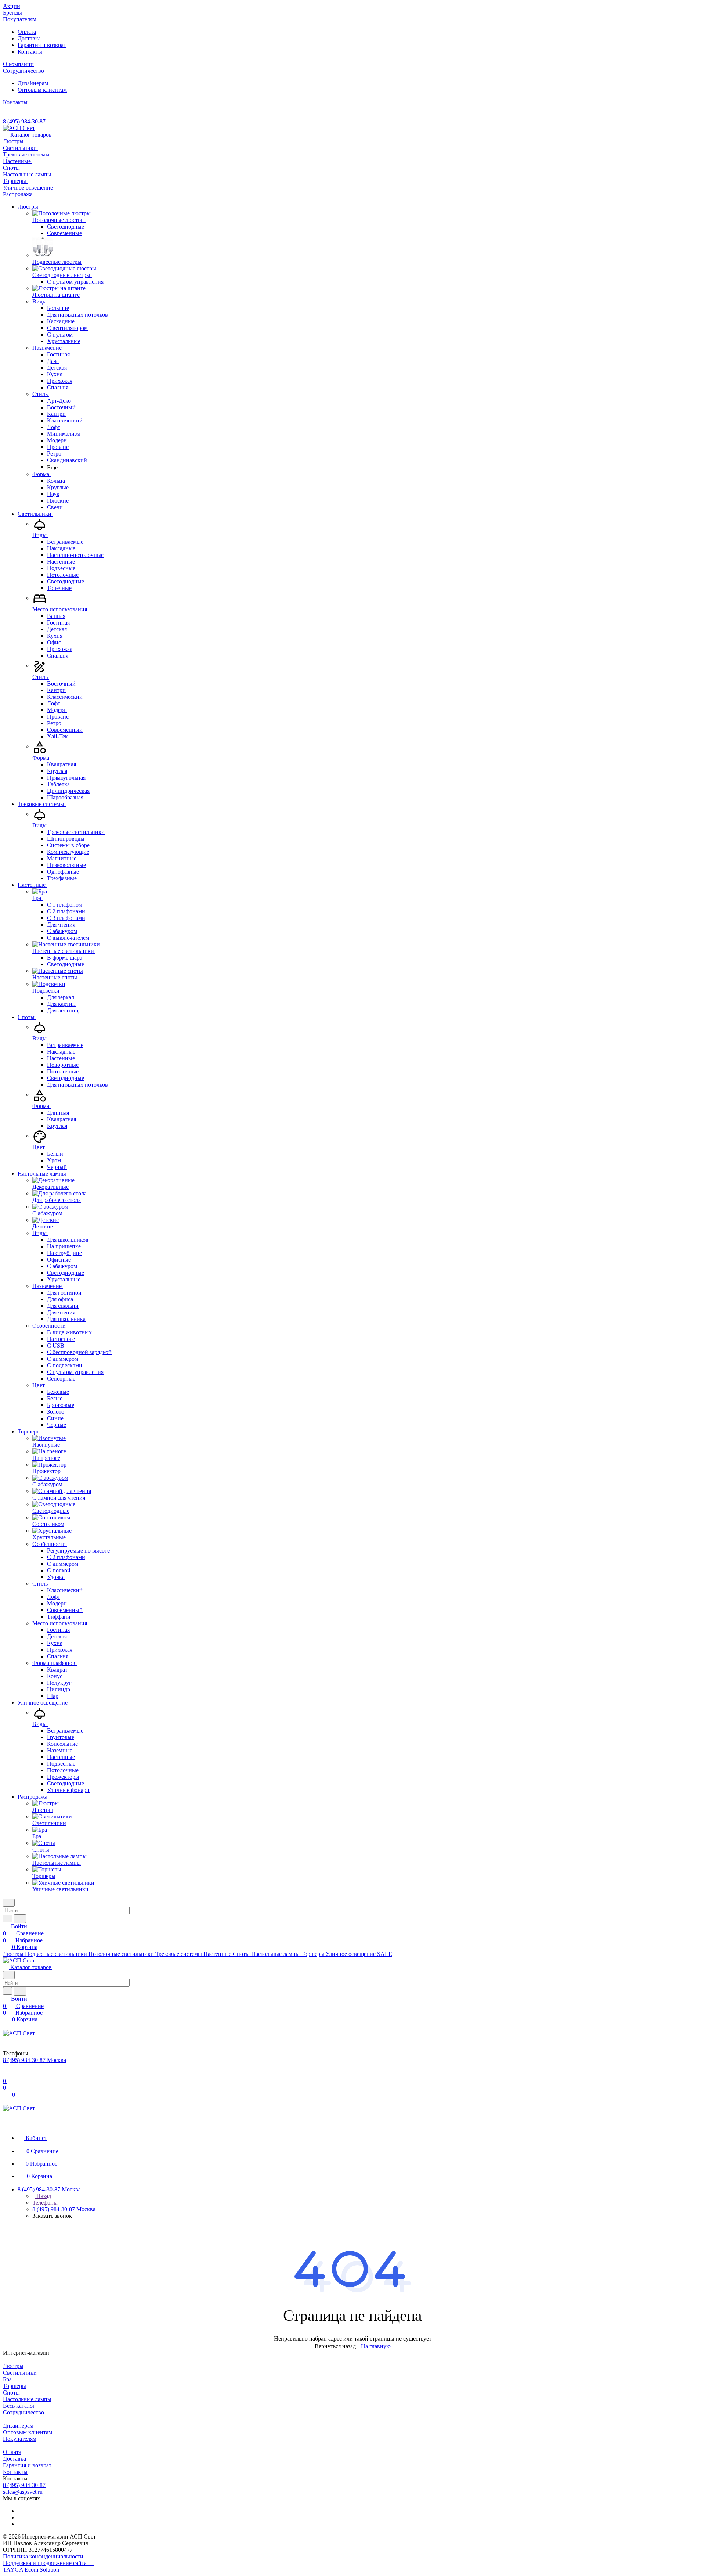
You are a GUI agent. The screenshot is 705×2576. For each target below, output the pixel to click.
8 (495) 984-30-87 (24, 121)
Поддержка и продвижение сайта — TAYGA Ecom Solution (48, 2566)
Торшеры (15, 2386)
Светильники (20, 2373)
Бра (7, 2379)
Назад (43, 2196)
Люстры (13, 2366)
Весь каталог (19, 2406)
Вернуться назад (335, 2346)
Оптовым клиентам (42, 90)
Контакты (30, 52)
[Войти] (6, 2074)
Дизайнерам (33, 83)
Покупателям (20, 2439)
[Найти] (20, 1919)
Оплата (27, 32)
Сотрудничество (23, 2412)
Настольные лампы (27, 2399)
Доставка (29, 38)
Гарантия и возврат (42, 45)
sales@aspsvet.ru (23, 2492)
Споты (11, 2392)
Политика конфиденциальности (43, 2556)
